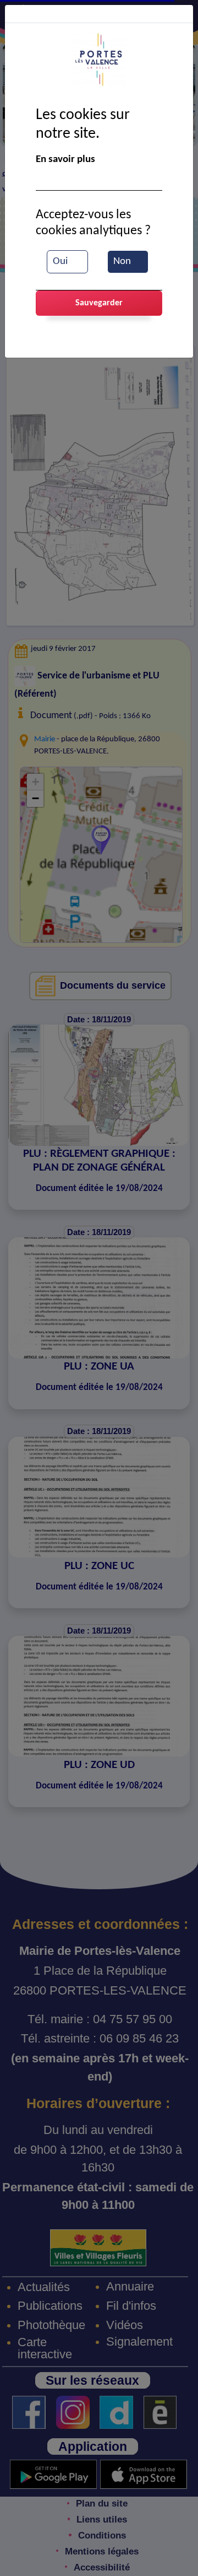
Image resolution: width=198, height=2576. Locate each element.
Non (122, 262)
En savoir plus (65, 160)
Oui (60, 262)
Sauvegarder (99, 303)
